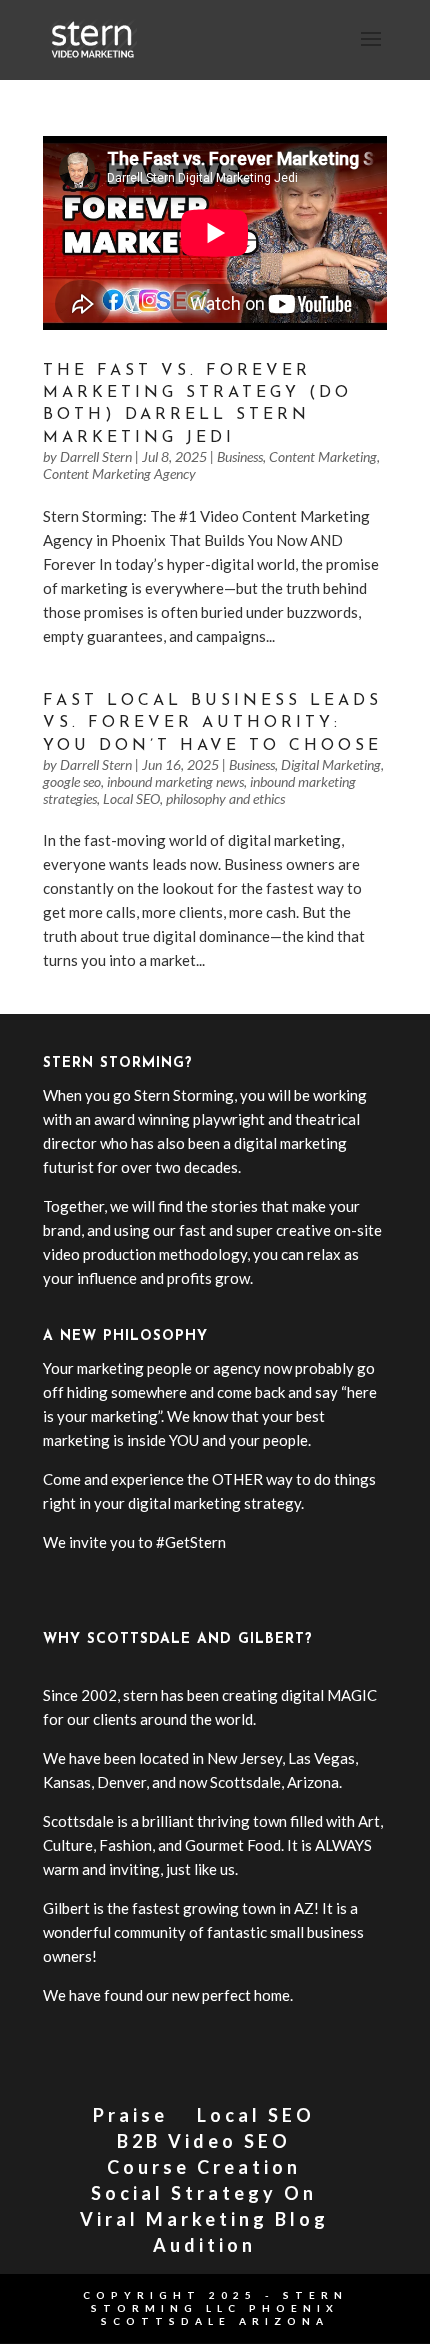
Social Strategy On (204, 2193)
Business (240, 456)
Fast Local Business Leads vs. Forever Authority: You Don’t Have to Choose (212, 723)
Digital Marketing (331, 764)
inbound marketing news (175, 781)
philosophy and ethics (225, 798)
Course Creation (204, 2167)
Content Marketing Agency (119, 473)
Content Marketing (323, 456)
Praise (130, 2115)
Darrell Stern (96, 456)
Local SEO (131, 798)
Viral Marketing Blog (204, 2219)
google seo (72, 781)
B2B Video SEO (204, 2141)
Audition (204, 2245)
